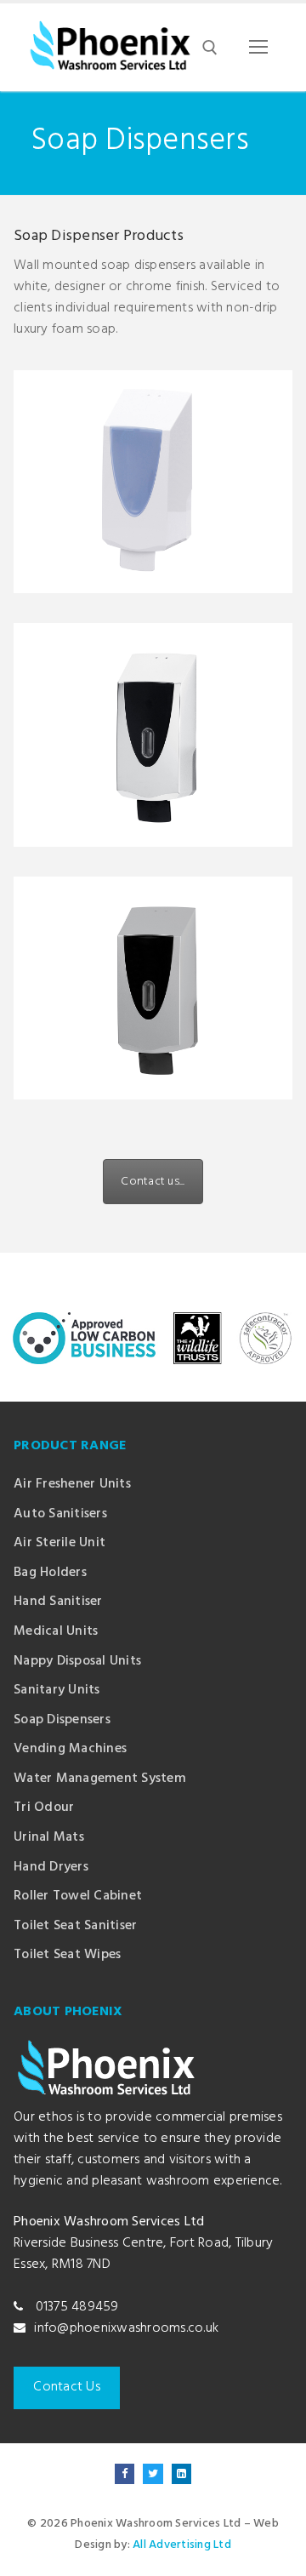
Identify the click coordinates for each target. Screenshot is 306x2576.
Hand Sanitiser (58, 1602)
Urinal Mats (49, 1838)
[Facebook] (125, 2473)
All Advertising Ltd (182, 2545)
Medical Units (56, 1632)
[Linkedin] (181, 2473)
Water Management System (100, 1779)
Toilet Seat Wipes (67, 1955)
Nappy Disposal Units (77, 1662)
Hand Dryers (51, 1868)
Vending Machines (70, 1749)
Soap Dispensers (62, 1720)
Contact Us (67, 2387)
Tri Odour (44, 1808)
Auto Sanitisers (60, 1514)
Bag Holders (50, 1573)
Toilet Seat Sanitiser (75, 1926)
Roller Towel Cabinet (78, 1896)
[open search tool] (210, 48)
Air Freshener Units (72, 1485)
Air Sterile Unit (59, 1543)
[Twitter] (153, 2473)
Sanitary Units (57, 1691)
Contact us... (153, 1182)
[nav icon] (258, 48)
